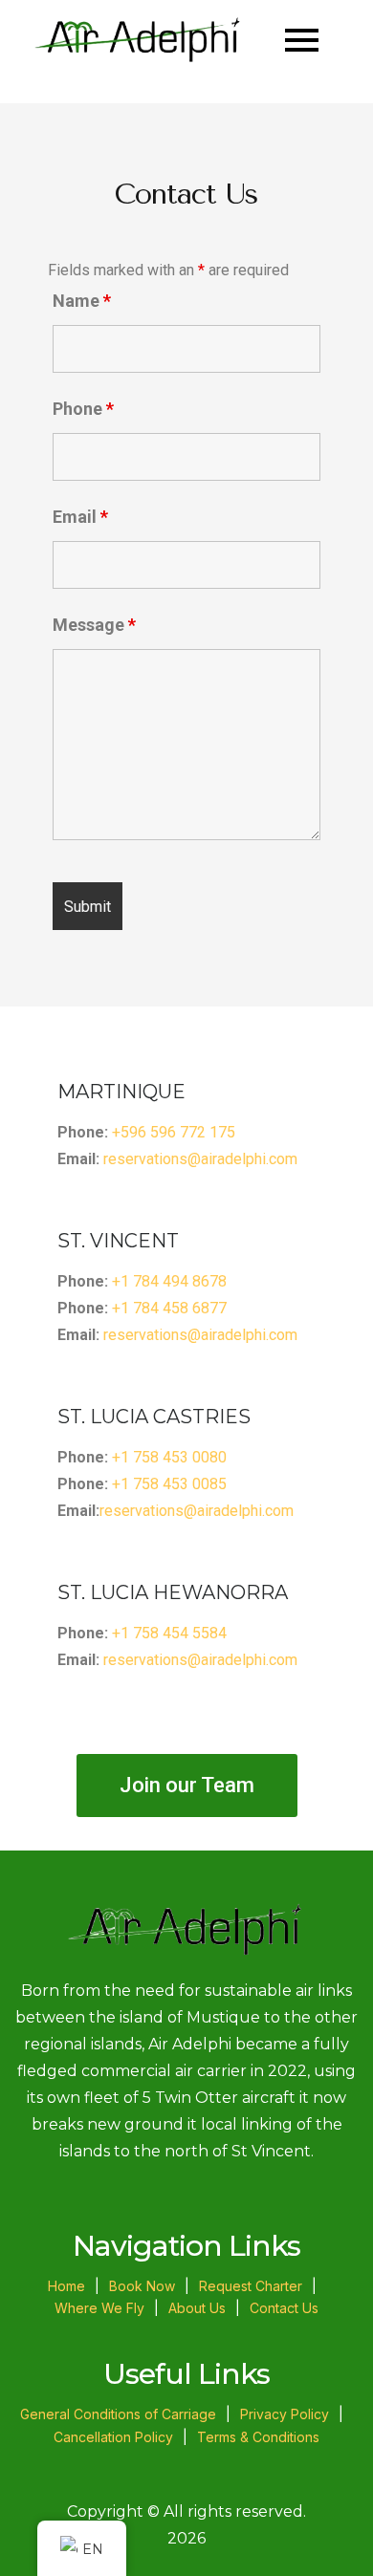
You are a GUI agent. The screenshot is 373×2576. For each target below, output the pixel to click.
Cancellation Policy (113, 2437)
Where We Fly (99, 2308)
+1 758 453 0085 (169, 1484)
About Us (197, 2308)
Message (94, 625)
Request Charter (251, 2286)
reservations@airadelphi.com (200, 1159)
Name (82, 301)
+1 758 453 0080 (169, 1457)
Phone (83, 409)
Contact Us (284, 2308)
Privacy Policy (285, 2414)
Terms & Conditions (258, 2437)
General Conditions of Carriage (118, 2414)
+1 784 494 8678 (169, 1281)
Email (80, 517)
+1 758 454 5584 (169, 1633)
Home (66, 2286)
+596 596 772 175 (174, 1132)
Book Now (142, 2286)
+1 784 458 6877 (169, 1308)
